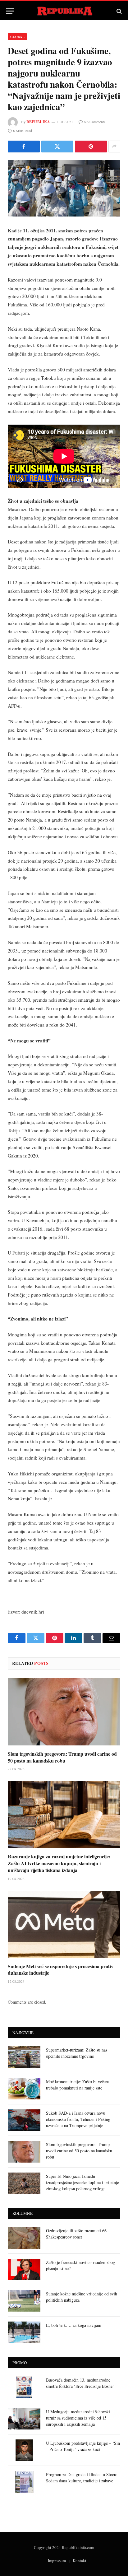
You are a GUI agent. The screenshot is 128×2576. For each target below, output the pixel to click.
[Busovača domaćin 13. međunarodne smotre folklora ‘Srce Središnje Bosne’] (24, 2387)
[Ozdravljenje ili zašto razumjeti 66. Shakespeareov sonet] (24, 2238)
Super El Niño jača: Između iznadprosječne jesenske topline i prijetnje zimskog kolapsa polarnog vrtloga (82, 2182)
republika (38, 122)
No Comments (95, 122)
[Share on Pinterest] (91, 147)
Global (17, 37)
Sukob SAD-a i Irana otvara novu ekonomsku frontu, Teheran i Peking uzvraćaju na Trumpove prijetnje (78, 2119)
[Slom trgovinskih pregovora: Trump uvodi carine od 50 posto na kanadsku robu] (64, 1712)
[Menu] (10, 11)
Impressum (57, 2560)
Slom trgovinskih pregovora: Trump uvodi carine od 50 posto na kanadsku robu (62, 1757)
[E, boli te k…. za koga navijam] (24, 2332)
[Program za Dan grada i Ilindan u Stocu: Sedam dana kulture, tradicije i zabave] (24, 2482)
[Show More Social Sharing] (114, 147)
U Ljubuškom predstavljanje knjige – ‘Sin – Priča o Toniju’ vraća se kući (83, 2446)
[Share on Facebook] (24, 147)
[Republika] (64, 11)
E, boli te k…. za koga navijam (74, 2325)
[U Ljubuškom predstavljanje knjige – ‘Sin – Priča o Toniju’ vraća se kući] (24, 2450)
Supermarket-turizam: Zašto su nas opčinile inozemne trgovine (77, 2053)
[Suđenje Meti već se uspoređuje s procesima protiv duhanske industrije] (64, 1924)
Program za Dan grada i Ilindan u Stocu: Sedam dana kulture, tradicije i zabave (82, 2478)
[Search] (119, 11)
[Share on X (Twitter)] (57, 147)
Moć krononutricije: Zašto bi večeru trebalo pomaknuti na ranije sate (78, 2085)
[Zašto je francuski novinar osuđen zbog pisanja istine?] (24, 2269)
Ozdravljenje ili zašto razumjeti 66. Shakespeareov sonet (77, 2234)
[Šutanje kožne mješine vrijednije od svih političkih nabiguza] (24, 2301)
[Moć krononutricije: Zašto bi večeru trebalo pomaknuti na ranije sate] (24, 2089)
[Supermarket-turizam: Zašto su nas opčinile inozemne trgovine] (24, 2057)
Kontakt (80, 2560)
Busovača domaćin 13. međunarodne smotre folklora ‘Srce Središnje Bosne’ (80, 2383)
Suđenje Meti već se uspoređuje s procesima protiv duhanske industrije (61, 1970)
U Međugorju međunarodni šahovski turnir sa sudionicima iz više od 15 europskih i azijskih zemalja (78, 2418)
